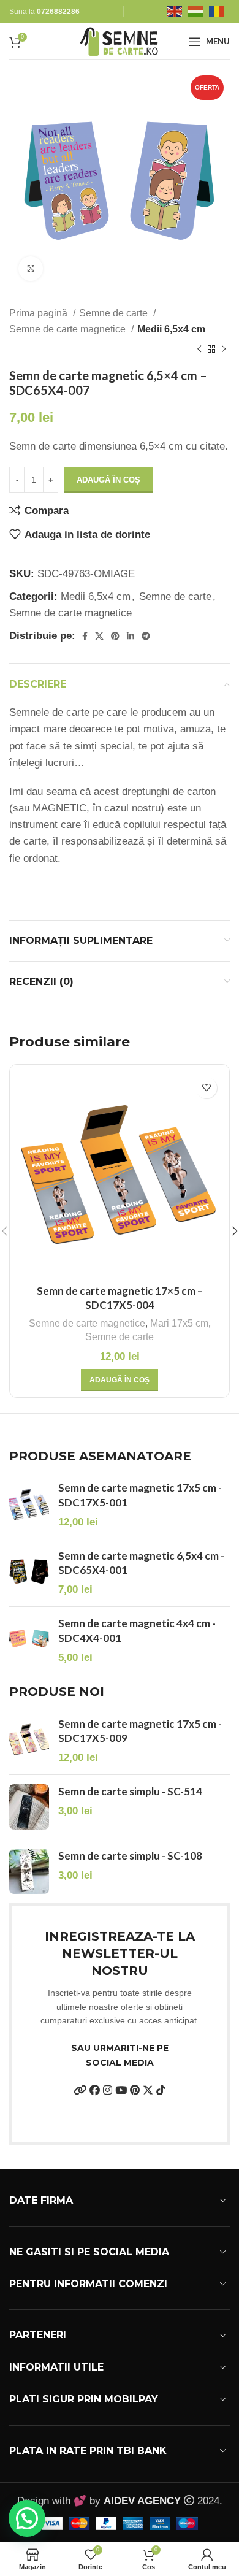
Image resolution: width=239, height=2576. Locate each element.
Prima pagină (40, 313)
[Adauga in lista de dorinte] (206, 1088)
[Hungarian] (199, 11)
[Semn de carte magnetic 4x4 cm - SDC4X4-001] (29, 1640)
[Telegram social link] (146, 636)
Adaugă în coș (108, 480)
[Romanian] (219, 11)
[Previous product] (199, 350)
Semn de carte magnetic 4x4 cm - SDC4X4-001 (137, 1631)
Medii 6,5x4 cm (171, 329)
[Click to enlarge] (31, 269)
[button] (120, 1380)
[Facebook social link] (85, 636)
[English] (178, 11)
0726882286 (58, 12)
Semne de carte (115, 313)
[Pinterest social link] (115, 636)
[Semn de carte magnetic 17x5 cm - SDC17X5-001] (29, 1505)
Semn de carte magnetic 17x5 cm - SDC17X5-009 (140, 1731)
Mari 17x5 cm (179, 1323)
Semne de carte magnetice (69, 329)
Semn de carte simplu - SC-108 (130, 1856)
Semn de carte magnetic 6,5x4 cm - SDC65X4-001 (141, 1563)
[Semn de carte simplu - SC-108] (29, 1871)
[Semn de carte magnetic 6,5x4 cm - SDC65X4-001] (29, 1573)
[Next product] (224, 350)
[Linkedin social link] (131, 636)
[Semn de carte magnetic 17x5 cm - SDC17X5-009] (29, 1741)
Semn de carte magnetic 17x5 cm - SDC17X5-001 (140, 1495)
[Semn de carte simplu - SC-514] (29, 1807)
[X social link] (99, 636)
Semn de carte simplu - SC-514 (130, 1791)
